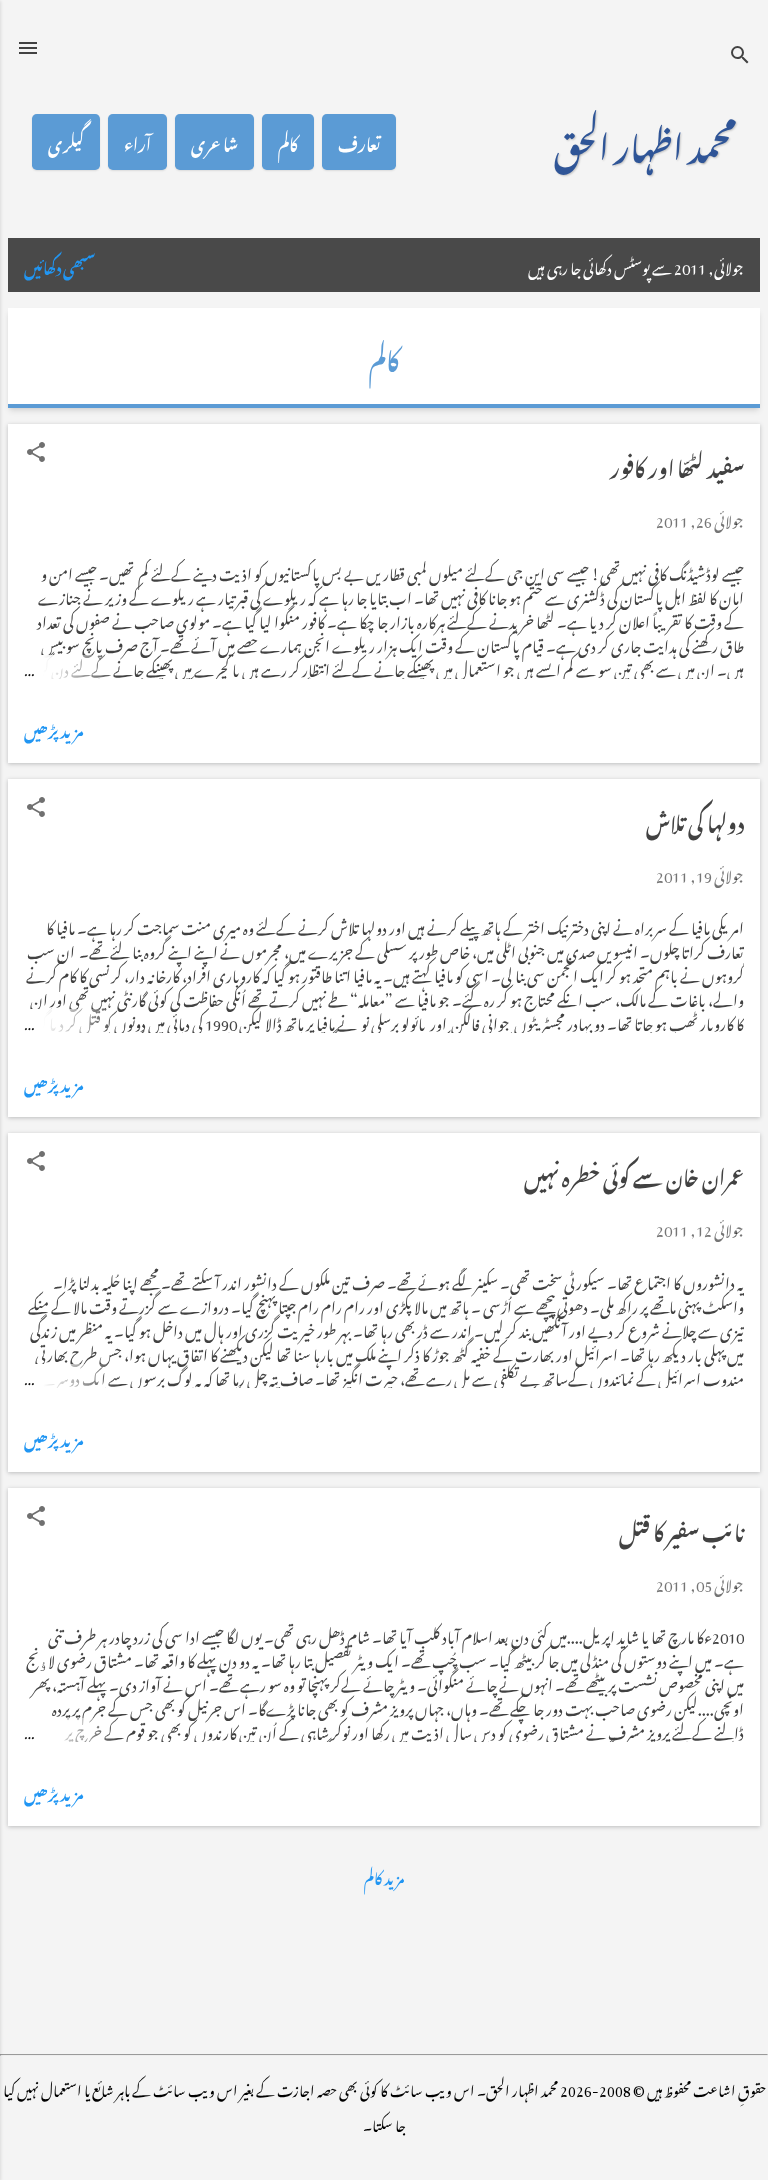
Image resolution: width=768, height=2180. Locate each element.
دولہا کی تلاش (695, 820)
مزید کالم (384, 1875)
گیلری (66, 142)
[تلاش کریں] (740, 54)
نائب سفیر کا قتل (681, 1529)
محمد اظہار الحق (645, 142)
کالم (288, 142)
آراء (137, 142)
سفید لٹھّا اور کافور (677, 465)
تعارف (359, 142)
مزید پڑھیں (54, 728)
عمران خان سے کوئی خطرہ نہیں (634, 1174)
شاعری (214, 142)
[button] (36, 452)
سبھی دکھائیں (60, 265)
